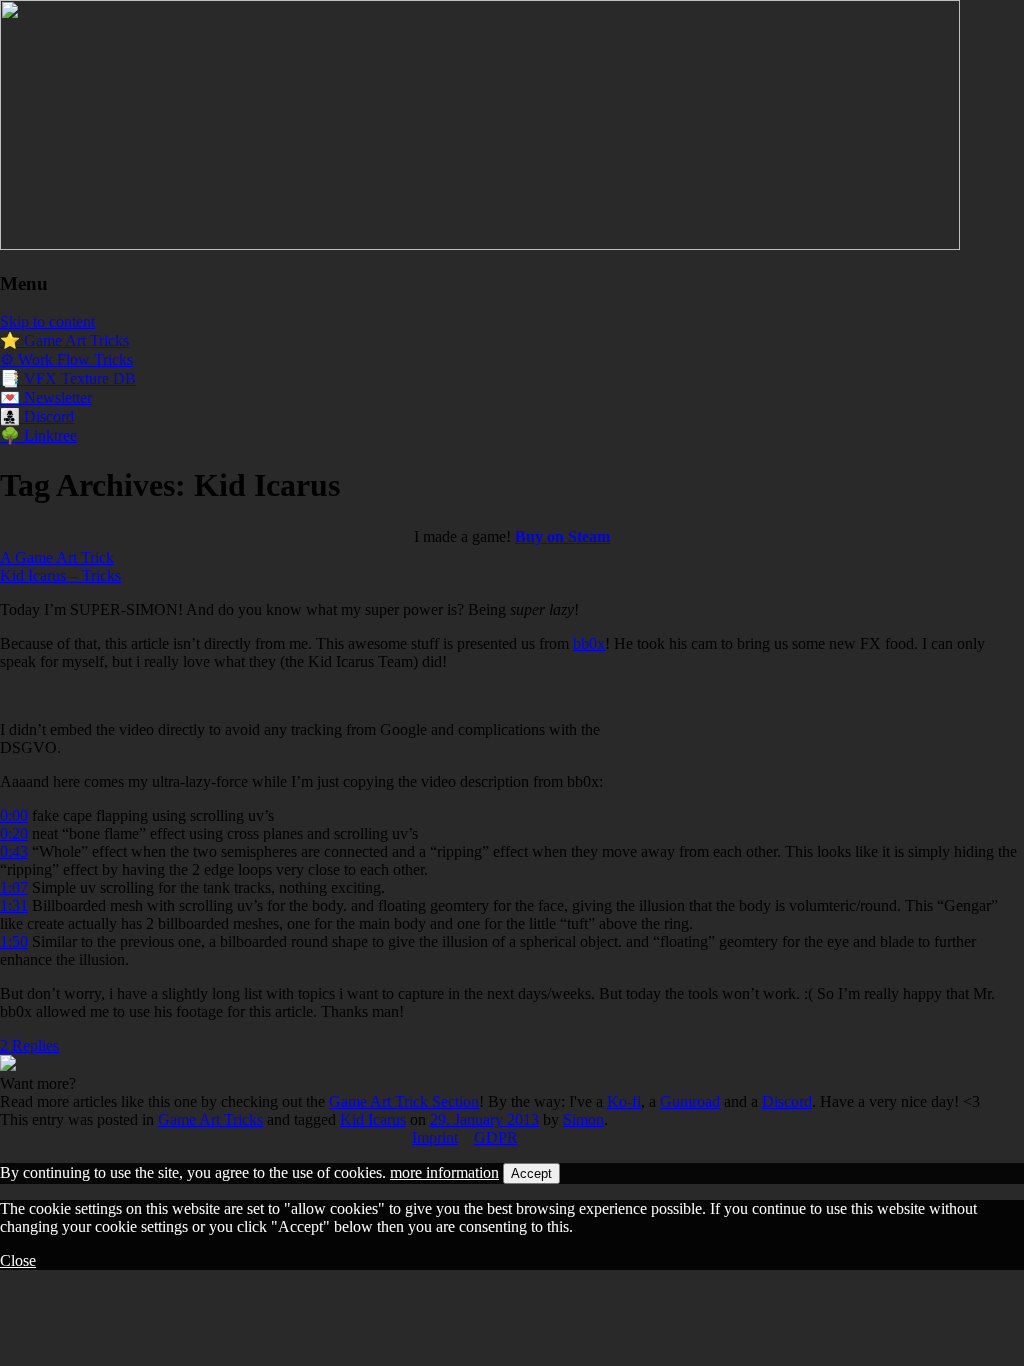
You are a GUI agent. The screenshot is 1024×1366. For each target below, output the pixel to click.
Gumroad (690, 1101)
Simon (583, 1119)
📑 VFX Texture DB (68, 378)
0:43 (14, 851)
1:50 (14, 941)
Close (18, 1260)
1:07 (14, 887)
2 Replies (29, 1045)
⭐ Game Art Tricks (64, 340)
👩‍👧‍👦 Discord (37, 416)
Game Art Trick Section (404, 1101)
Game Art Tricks (210, 1119)
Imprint (435, 1137)
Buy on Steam (562, 536)
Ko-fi (624, 1101)
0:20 (14, 833)
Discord (787, 1101)
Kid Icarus (373, 1119)
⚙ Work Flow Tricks (66, 359)
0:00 (14, 815)
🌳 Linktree (38, 435)
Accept (531, 1173)
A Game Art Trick (57, 557)
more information (444, 1172)
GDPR (496, 1137)
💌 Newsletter (46, 397)
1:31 (14, 905)
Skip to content (47, 321)
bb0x (589, 643)
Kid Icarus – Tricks (60, 575)
